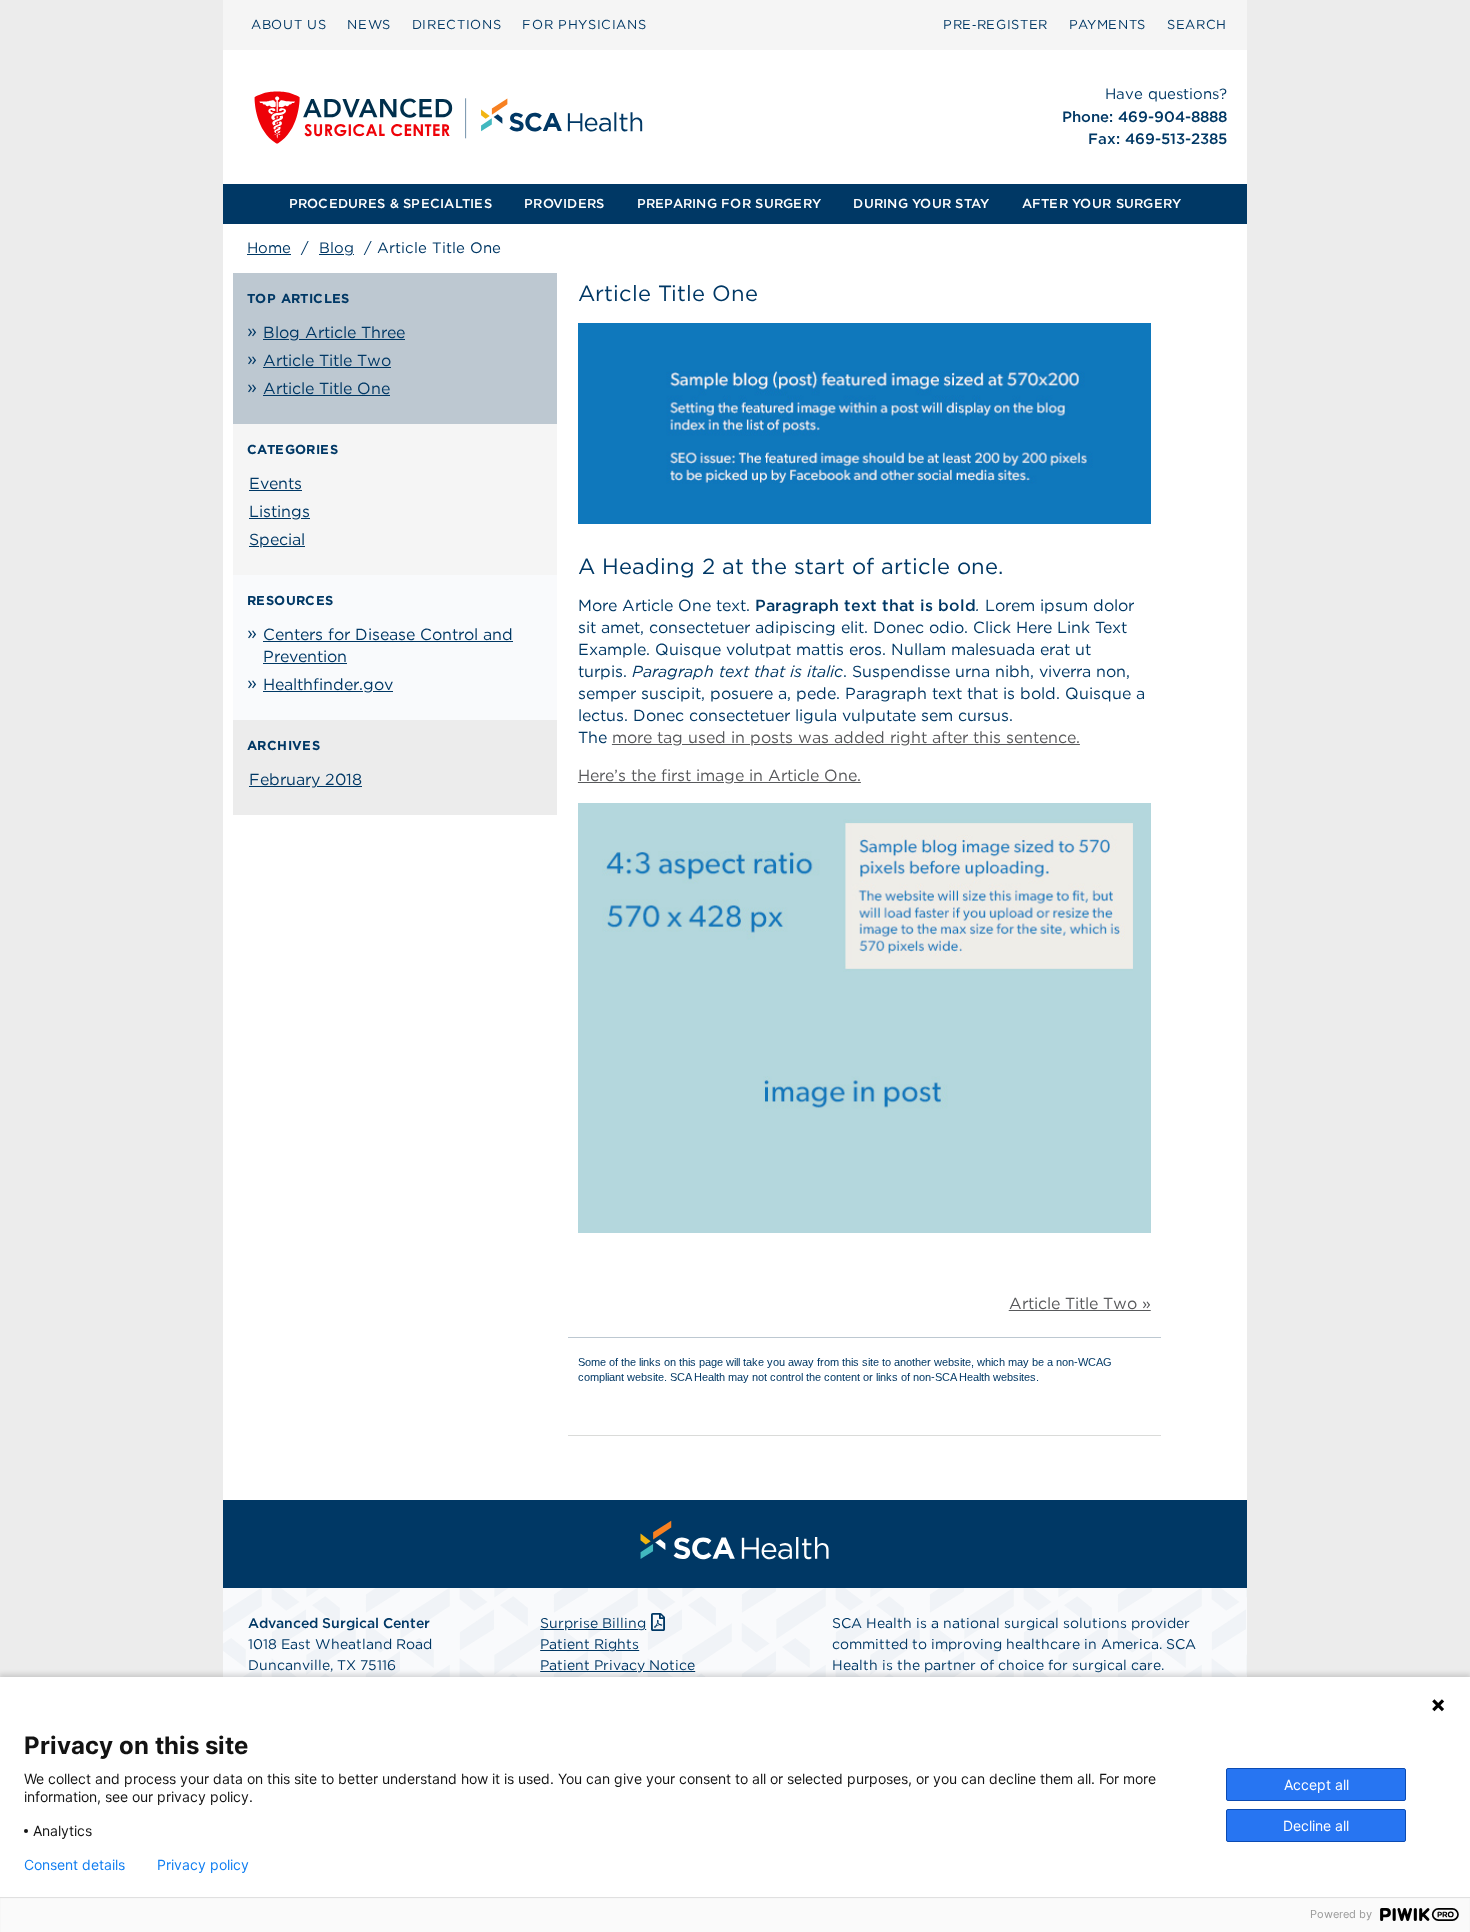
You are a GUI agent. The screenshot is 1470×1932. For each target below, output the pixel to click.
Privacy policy (203, 1865)
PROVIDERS (564, 203)
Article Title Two (327, 360)
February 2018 (305, 779)
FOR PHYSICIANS (584, 24)
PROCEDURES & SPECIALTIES (390, 203)
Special (277, 539)
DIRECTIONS (457, 24)
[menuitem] (288, 25)
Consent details (74, 1865)
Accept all (1316, 1784)
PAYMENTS (1107, 24)
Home (269, 248)
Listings (279, 511)
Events (275, 483)
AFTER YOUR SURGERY (1102, 203)
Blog (336, 248)
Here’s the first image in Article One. (719, 775)
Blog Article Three (334, 332)
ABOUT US (288, 24)
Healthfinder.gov (328, 684)
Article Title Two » (1080, 1303)
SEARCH (1197, 24)
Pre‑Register (995, 24)
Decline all (1316, 1825)
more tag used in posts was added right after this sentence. (846, 737)
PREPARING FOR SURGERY (729, 203)
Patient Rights (589, 1644)
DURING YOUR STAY (921, 203)
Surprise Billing (593, 1623)
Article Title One (326, 388)
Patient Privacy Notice (617, 1665)
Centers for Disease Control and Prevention (388, 645)
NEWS (369, 24)
